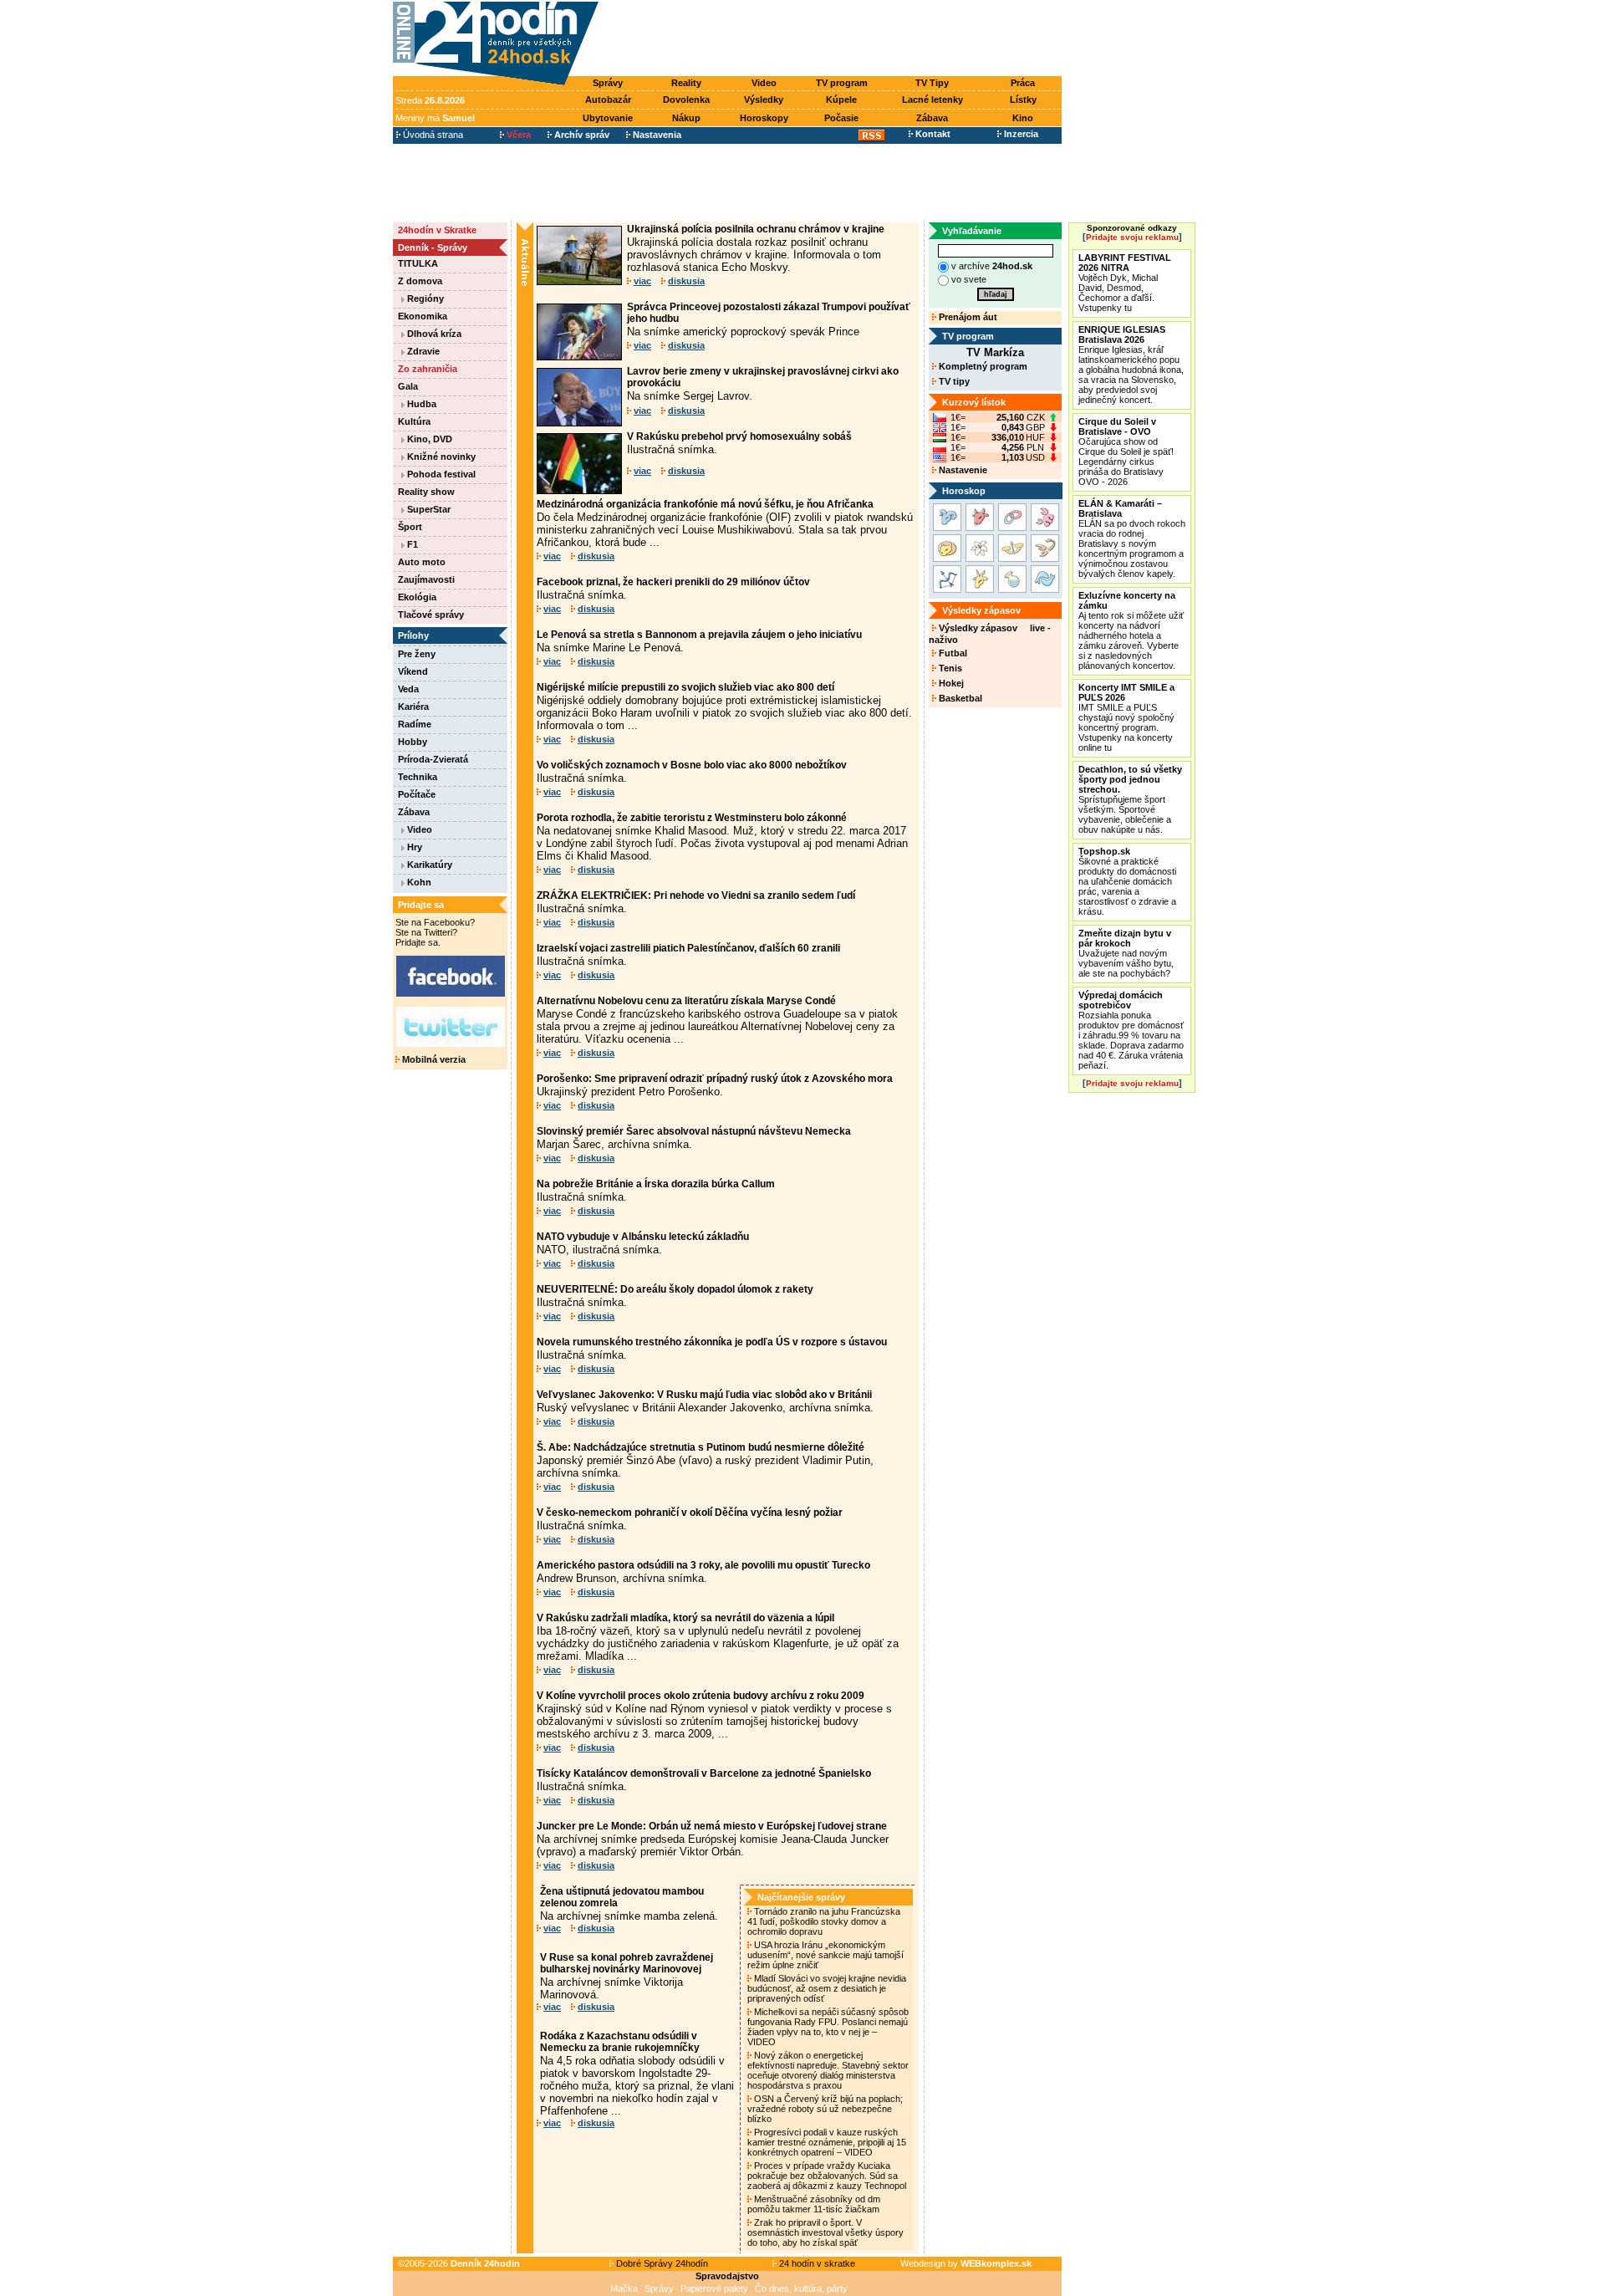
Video (764, 83)
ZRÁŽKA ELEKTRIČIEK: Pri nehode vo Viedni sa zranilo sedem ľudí (696, 895)
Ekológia (417, 597)
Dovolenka (686, 99)
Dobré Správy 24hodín (661, 2263)
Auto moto (422, 562)
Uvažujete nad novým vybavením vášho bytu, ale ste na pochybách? (1126, 953)
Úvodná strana (432, 135)
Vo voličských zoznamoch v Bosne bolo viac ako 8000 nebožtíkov (692, 765)
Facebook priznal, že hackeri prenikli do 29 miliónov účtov (673, 582)
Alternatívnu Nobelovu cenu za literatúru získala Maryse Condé (686, 1001)
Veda (408, 689)
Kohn (418, 882)
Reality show (426, 492)
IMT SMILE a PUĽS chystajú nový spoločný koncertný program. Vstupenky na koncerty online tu (1126, 717)
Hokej (950, 683)
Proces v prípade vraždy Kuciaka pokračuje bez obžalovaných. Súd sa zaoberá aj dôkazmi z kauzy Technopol (828, 2176)
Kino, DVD (428, 439)
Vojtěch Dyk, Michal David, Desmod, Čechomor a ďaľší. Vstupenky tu (1125, 283)
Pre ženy (417, 654)
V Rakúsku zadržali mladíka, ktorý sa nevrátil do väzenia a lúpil (685, 1618)
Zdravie (422, 351)
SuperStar (428, 509)
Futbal (952, 653)
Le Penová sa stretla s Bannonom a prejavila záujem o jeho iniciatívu (699, 635)
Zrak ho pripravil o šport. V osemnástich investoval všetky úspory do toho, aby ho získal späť (825, 2232)
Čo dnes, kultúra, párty (801, 2288)
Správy (608, 83)
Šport (410, 527)
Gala (408, 386)
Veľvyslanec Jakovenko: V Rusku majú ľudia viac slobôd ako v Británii (704, 1395)
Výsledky (764, 99)
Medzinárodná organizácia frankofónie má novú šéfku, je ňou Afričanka (705, 504)
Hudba (420, 404)
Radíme (415, 724)
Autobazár (608, 99)
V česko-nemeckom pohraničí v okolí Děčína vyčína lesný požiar (690, 1513)
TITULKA (418, 263)
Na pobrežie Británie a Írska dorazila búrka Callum (656, 1184)
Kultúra (414, 421)
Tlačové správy (431, 615)
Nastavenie (962, 470)
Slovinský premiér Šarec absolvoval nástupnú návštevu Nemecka (694, 1131)
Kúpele (841, 99)
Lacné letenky (932, 99)
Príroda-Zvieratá (433, 759)
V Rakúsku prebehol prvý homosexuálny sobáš (739, 436)
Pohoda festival (440, 474)
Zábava (932, 118)
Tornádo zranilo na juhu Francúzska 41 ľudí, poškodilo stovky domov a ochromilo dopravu (824, 1921)
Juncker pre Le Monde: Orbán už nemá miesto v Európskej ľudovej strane (712, 1826)
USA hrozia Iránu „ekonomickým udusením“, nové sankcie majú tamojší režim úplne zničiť (825, 1955)
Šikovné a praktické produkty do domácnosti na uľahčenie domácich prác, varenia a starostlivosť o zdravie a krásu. (1127, 881)
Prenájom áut (967, 317)
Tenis (949, 668)
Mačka (624, 2288)
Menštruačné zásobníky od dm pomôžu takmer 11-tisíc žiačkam (815, 2204)
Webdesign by (966, 2263)
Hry (413, 847)
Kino (1023, 118)
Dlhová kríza (433, 334)
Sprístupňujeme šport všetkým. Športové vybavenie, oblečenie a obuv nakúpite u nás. (1130, 799)
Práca (1023, 83)
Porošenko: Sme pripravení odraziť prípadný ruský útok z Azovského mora (715, 1079)
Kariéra (413, 707)
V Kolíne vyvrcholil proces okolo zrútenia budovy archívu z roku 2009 (701, 1696)
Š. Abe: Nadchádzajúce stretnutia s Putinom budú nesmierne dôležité (701, 1447)
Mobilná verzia (433, 1059)
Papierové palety (714, 2288)
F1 (411, 544)
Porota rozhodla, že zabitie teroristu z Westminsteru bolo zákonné (692, 818)
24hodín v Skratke (437, 230)
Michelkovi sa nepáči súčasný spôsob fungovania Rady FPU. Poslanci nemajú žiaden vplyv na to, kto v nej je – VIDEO (828, 2027)
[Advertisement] (834, 39)
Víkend (413, 671)
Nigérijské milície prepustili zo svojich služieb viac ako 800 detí (685, 687)
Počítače (417, 794)
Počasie (841, 118)
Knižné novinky (440, 457)
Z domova (420, 281)
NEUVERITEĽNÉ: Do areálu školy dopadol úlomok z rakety (675, 1289)
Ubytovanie (608, 118)
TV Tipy (932, 83)
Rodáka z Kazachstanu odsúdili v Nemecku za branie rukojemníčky (620, 2042)
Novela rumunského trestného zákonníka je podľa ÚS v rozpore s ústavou (712, 1342)
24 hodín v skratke (816, 2263)
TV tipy (953, 381)
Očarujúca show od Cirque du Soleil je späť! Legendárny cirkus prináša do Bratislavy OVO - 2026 (1126, 452)
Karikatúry (428, 865)
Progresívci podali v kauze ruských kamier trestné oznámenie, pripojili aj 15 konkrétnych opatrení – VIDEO (827, 2142)
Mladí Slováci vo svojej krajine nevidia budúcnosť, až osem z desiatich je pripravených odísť (827, 1988)
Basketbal (959, 698)
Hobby (413, 742)
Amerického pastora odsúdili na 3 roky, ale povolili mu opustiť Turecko (703, 1565)
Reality (686, 83)
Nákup (686, 118)
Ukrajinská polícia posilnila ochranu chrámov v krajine (756, 229)
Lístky (1023, 99)
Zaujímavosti (426, 579)
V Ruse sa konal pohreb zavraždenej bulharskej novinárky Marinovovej (627, 1963)
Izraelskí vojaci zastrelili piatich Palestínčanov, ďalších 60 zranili (688, 948)
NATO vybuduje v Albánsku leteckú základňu (643, 1237)
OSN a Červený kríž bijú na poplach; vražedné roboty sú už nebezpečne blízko (825, 2109)
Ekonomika (423, 316)
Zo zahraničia (428, 369)
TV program (842, 83)
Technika (418, 777)
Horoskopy (764, 118)
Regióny (424, 298)
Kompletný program (982, 366)
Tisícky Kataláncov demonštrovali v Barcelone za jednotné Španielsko (704, 1773)
